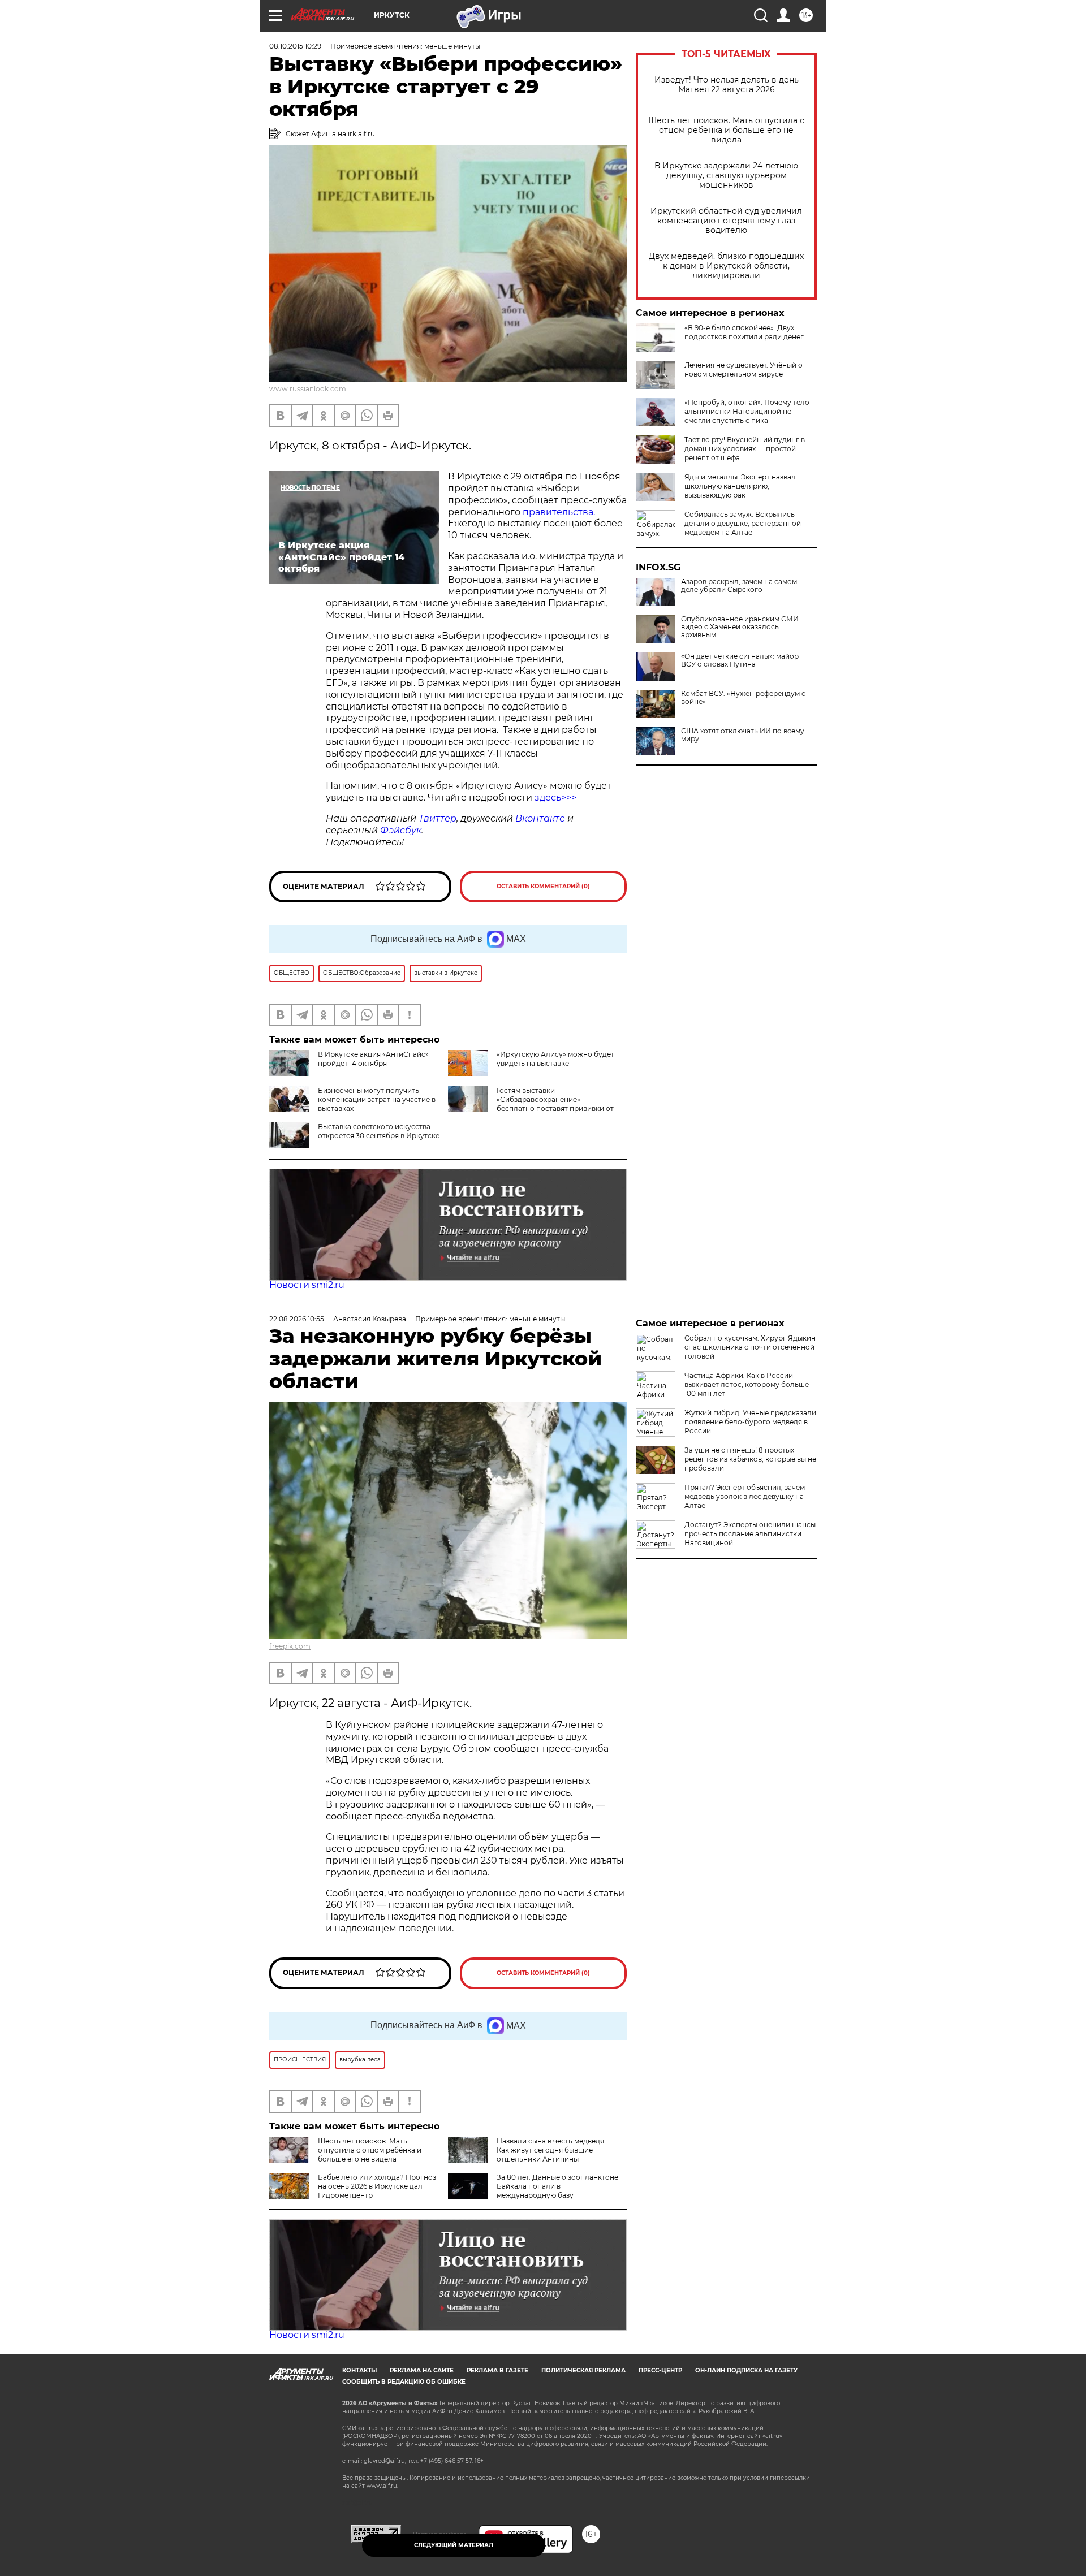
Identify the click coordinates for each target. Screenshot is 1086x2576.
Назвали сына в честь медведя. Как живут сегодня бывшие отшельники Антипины (551, 2150)
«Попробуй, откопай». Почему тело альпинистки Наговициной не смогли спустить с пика (747, 411)
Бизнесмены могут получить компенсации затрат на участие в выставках (377, 1099)
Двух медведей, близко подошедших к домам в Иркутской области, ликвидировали (726, 266)
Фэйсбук (401, 830)
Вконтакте (540, 818)
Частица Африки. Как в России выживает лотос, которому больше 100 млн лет (747, 1384)
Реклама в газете (497, 2370)
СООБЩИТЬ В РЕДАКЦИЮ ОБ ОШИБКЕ (404, 2382)
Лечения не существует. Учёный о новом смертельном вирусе (744, 369)
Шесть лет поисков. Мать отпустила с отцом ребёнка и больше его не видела (726, 130)
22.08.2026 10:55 (297, 1319)
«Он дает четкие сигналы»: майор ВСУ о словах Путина (740, 660)
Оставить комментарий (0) (543, 886)
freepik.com (290, 1646)
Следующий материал (454, 2545)
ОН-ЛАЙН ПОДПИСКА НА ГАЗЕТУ (746, 2370)
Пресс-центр (660, 2370)
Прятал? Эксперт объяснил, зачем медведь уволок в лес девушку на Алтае (745, 1496)
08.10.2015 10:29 (295, 46)
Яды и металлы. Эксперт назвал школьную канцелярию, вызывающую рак (740, 486)
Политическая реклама (583, 2370)
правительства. (559, 512)
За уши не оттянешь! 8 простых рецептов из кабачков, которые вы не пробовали (750, 1459)
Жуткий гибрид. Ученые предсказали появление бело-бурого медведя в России (750, 1422)
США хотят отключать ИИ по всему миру (743, 735)
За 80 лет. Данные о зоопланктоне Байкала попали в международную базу (557, 2186)
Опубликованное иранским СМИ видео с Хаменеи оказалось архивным (740, 627)
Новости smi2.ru (307, 1285)
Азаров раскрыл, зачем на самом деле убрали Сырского (739, 586)
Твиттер (438, 818)
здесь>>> (555, 798)
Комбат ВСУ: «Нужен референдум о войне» (744, 698)
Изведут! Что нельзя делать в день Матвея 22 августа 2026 (727, 85)
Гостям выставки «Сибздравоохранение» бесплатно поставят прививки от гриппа (531, 1104)
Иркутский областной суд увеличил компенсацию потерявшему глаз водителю (726, 221)
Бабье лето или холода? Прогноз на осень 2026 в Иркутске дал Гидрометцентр (377, 2186)
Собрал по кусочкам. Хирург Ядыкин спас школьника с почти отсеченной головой (750, 1347)
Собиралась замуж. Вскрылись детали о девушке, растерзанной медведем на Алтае (743, 523)
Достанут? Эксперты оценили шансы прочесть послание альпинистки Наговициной (750, 1534)
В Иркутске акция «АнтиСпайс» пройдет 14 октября (373, 1059)
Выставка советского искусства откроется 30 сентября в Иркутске (379, 1131)
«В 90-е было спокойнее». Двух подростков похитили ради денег (744, 332)
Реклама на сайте (422, 2370)
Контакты (359, 2370)
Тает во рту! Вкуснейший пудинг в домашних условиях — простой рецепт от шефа (745, 449)
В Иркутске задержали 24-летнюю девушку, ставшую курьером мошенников (726, 176)
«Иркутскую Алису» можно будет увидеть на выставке (555, 1059)
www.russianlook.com (308, 389)
